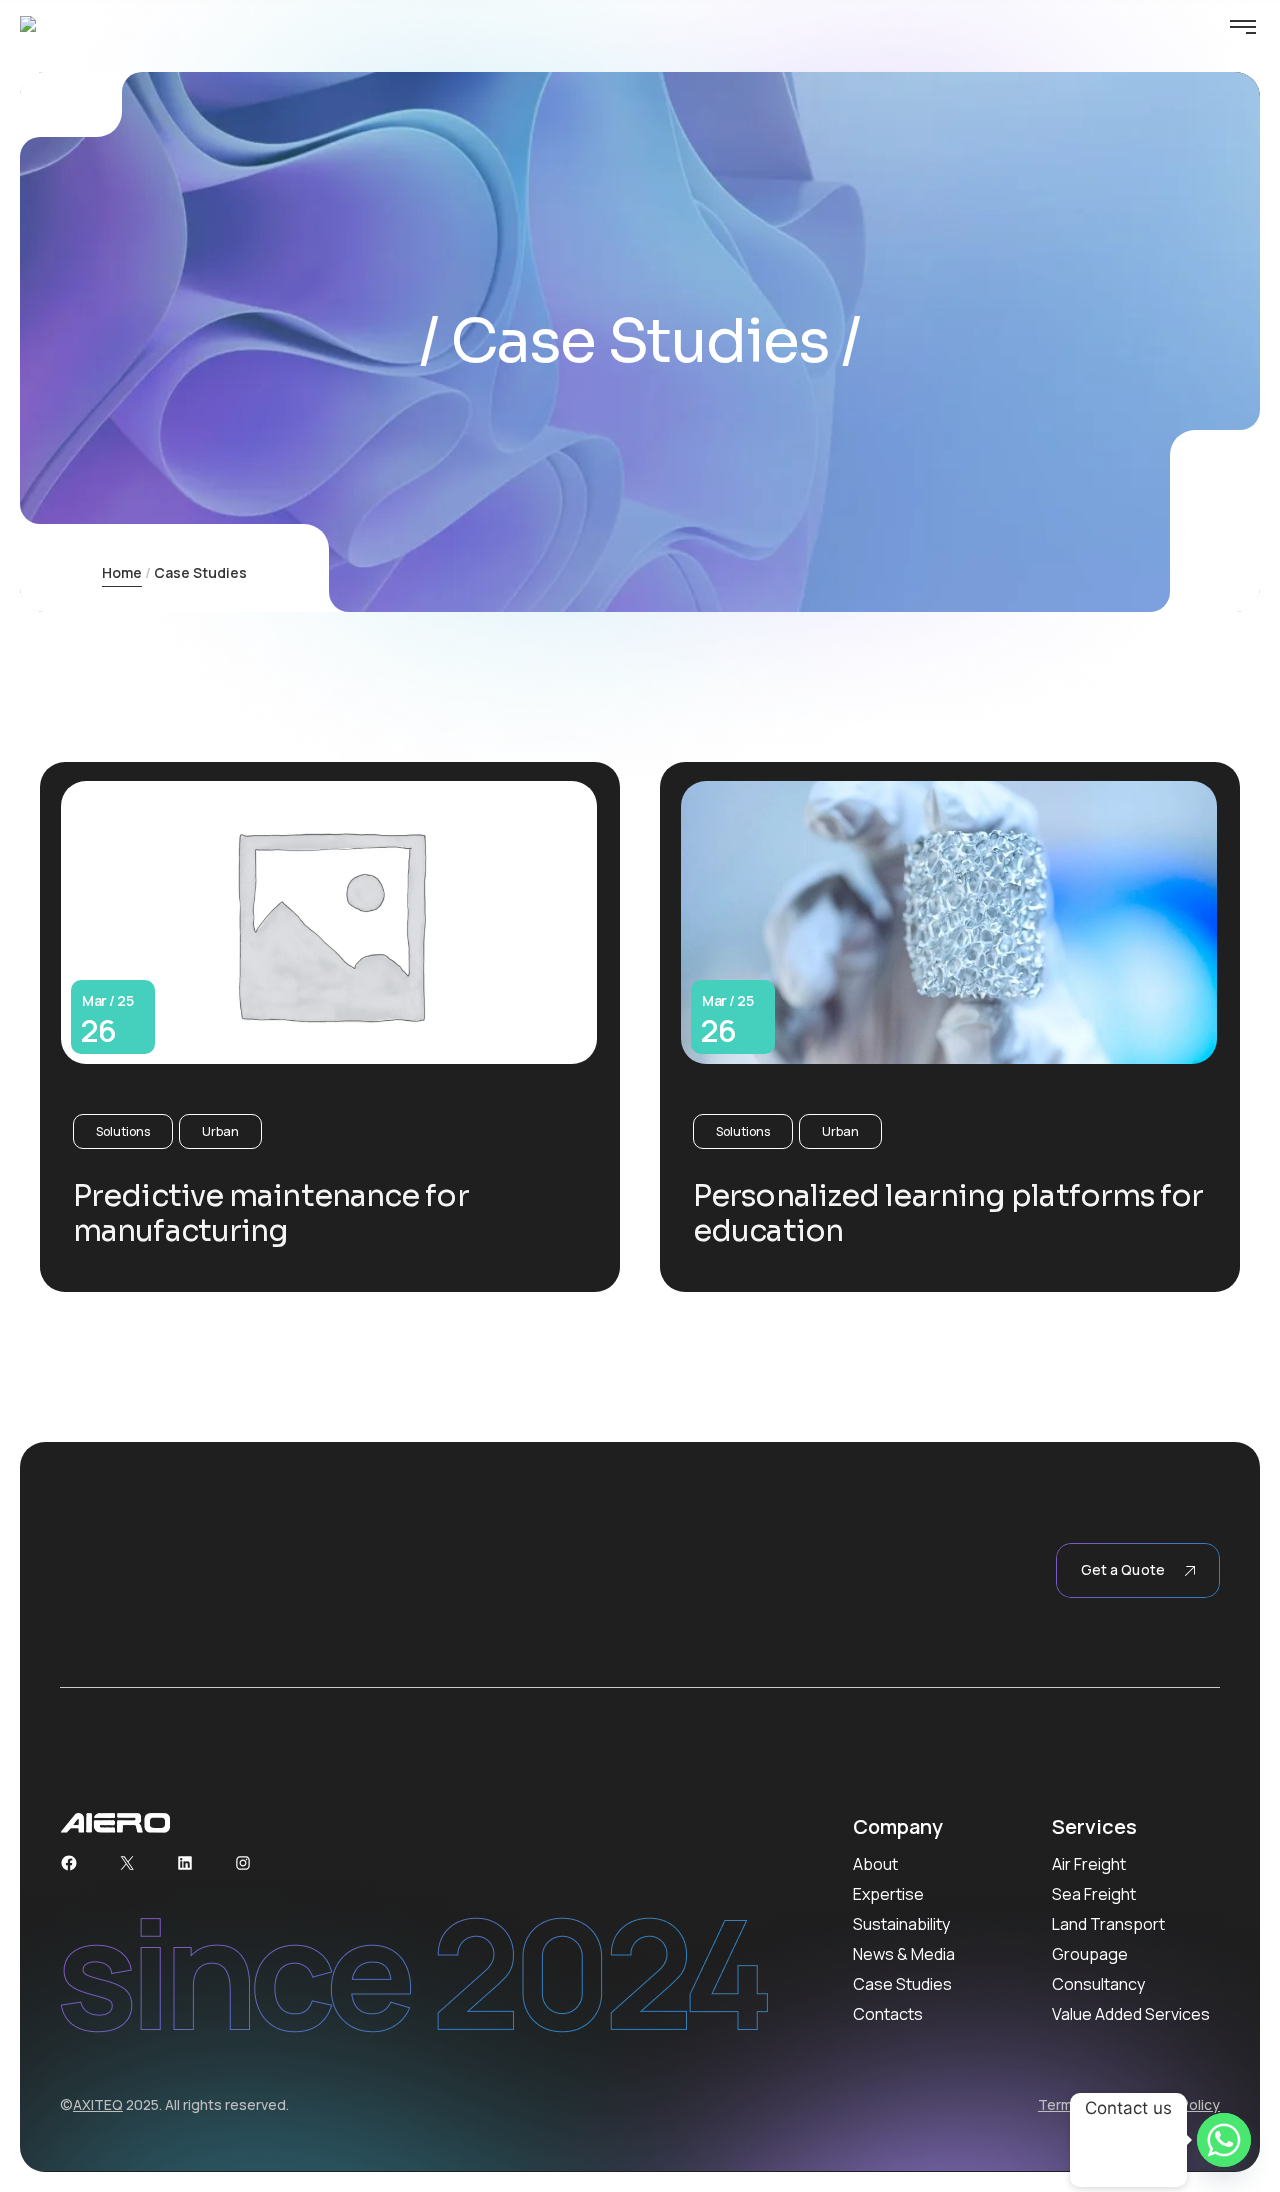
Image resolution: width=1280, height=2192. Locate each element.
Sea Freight (1094, 1894)
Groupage (1090, 1954)
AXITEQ (98, 2104)
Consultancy (1098, 1984)
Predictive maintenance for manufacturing (271, 1213)
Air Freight (1089, 1864)
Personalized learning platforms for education (948, 1213)
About (875, 1864)
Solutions (123, 1131)
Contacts (888, 2014)
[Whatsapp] (1224, 2140)
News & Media (904, 1954)
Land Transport (1108, 1924)
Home (122, 572)
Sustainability (901, 1924)
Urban (220, 1131)
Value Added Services (1131, 2014)
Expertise (888, 1894)
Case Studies (902, 1984)
